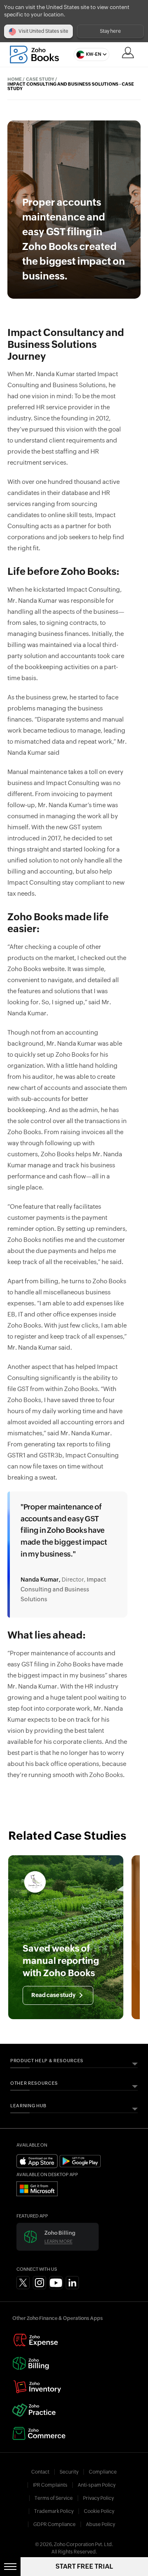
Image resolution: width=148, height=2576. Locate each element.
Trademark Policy (54, 2511)
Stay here (110, 31)
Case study (40, 79)
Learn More (58, 2241)
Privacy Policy (98, 2498)
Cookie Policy (99, 2511)
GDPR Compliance (54, 2524)
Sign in (128, 52)
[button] (89, 54)
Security (69, 2472)
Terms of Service (54, 2498)
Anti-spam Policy (97, 2485)
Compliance (103, 2472)
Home (15, 79)
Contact (40, 2472)
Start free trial (84, 2567)
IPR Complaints (50, 2485)
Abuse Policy (101, 2524)
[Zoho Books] (34, 54)
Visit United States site (43, 31)
